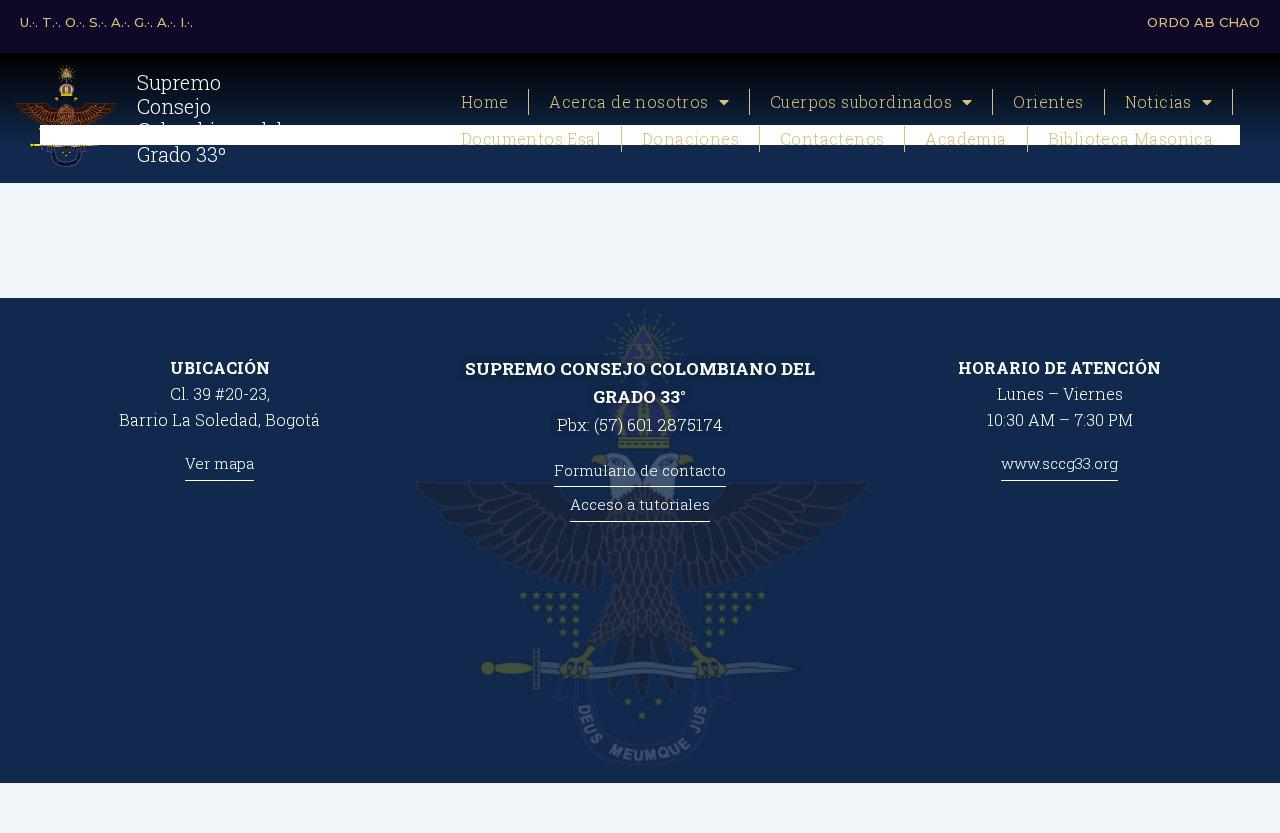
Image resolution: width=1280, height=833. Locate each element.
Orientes (1048, 101)
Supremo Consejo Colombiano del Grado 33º (210, 118)
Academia (965, 138)
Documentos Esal (531, 138)
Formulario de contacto (640, 470)
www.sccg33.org (1059, 463)
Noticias (1158, 101)
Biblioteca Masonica (1131, 138)
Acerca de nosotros (628, 101)
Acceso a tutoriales (640, 504)
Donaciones (690, 138)
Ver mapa (219, 463)
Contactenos (832, 138)
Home (485, 101)
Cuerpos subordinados (861, 101)
